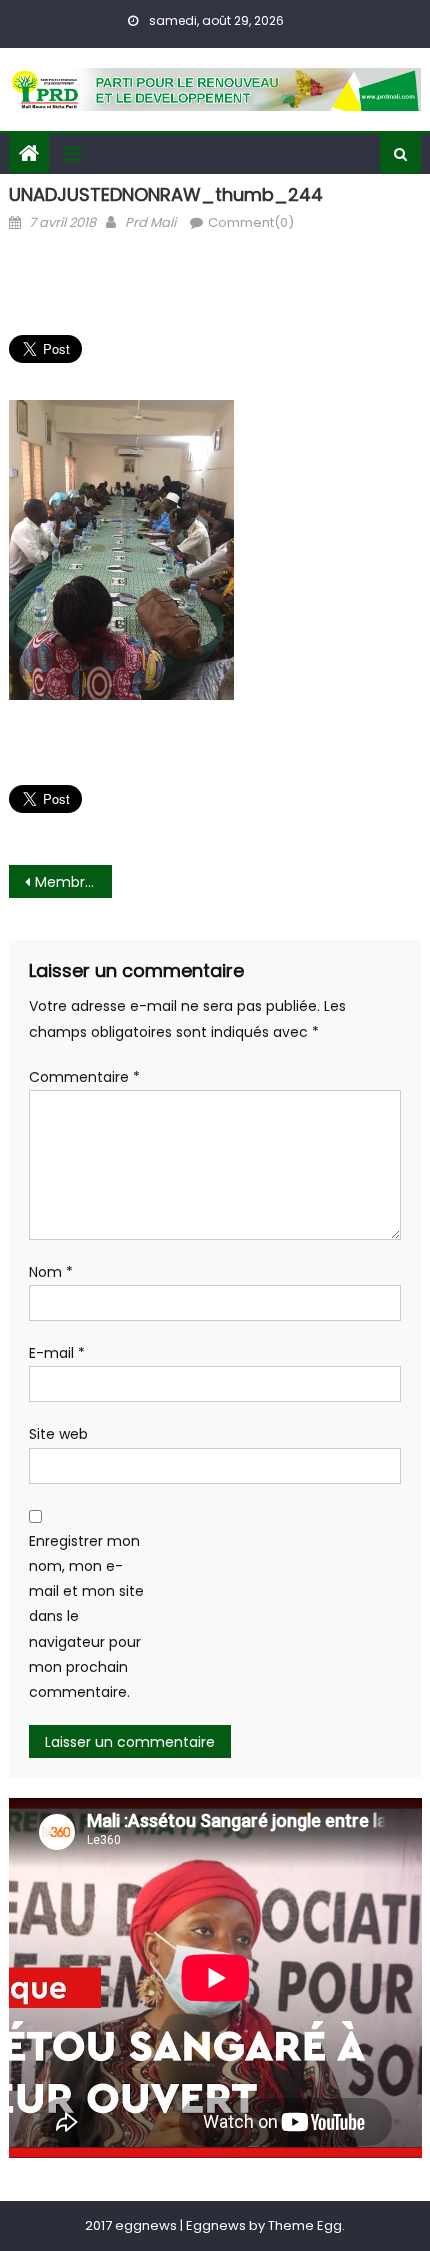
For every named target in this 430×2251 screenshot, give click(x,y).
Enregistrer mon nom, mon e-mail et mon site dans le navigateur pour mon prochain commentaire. (86, 1616)
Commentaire (84, 1077)
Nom (51, 1272)
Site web (58, 1434)
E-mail (57, 1353)
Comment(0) (251, 222)
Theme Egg (305, 2225)
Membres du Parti (73, 882)
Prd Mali (150, 222)
